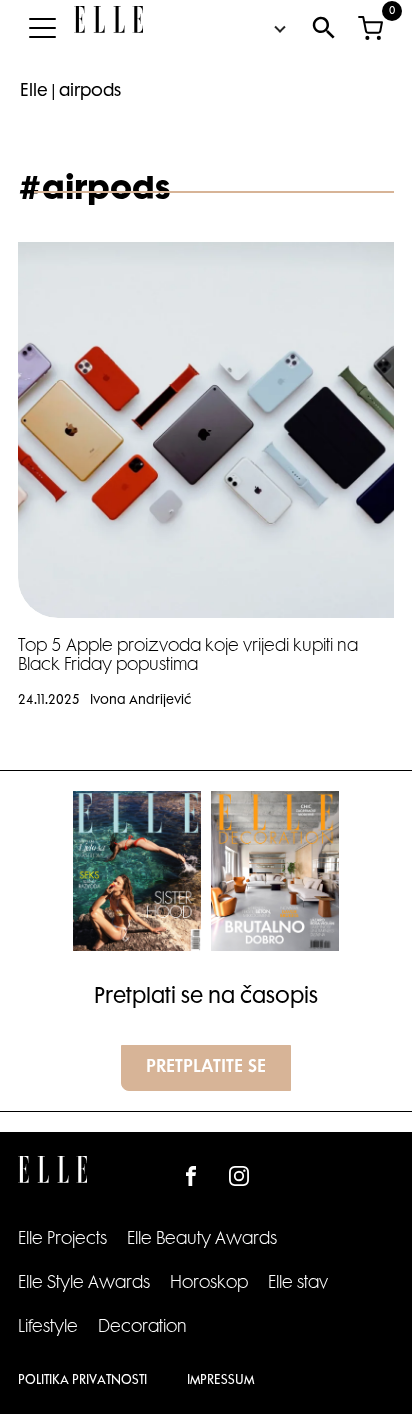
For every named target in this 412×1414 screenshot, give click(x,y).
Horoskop (209, 1284)
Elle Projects (62, 1240)
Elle (34, 92)
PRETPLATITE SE (206, 1068)
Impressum (220, 1381)
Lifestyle (48, 1328)
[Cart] (370, 28)
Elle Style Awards (84, 1284)
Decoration (142, 1328)
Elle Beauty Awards (202, 1240)
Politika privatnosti (82, 1381)
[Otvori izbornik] (42, 28)
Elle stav (298, 1284)
